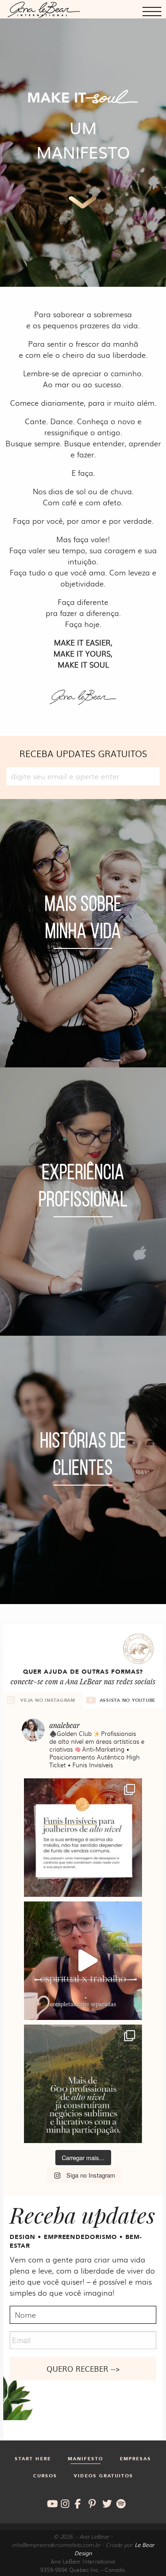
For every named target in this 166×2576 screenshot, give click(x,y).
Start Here (33, 2459)
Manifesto (86, 2459)
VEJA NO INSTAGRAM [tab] (48, 1700)
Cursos (45, 2476)
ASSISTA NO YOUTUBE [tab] (128, 1700)
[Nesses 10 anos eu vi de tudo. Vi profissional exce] (83, 2084)
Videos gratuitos (104, 2476)
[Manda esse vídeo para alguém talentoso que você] (83, 1961)
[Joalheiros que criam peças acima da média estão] (83, 1838)
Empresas (136, 2459)
